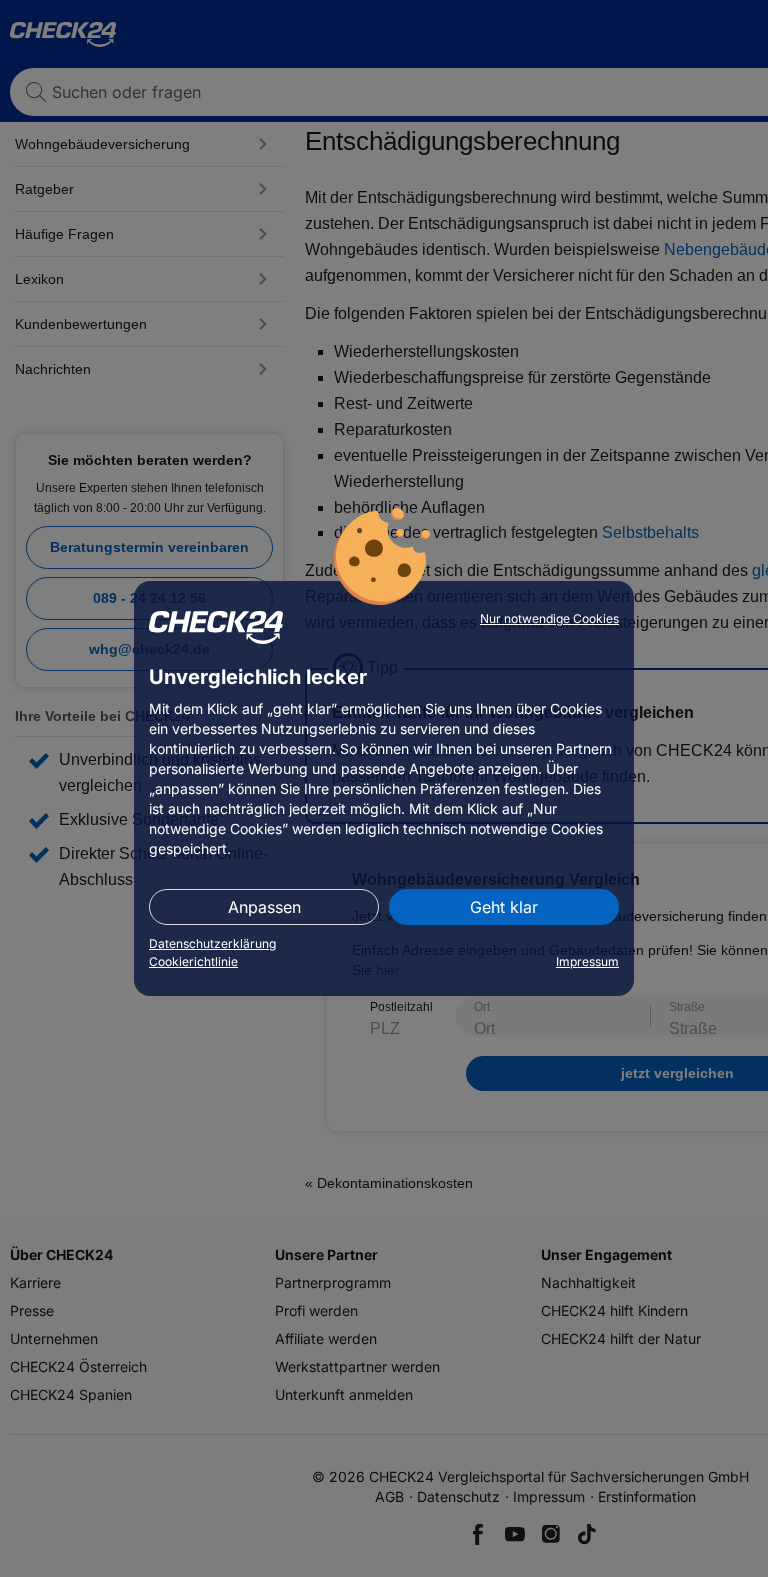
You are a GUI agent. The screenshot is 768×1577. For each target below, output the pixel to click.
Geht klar (504, 907)
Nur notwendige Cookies (549, 618)
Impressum (587, 961)
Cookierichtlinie (193, 961)
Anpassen (264, 907)
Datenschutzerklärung (212, 943)
